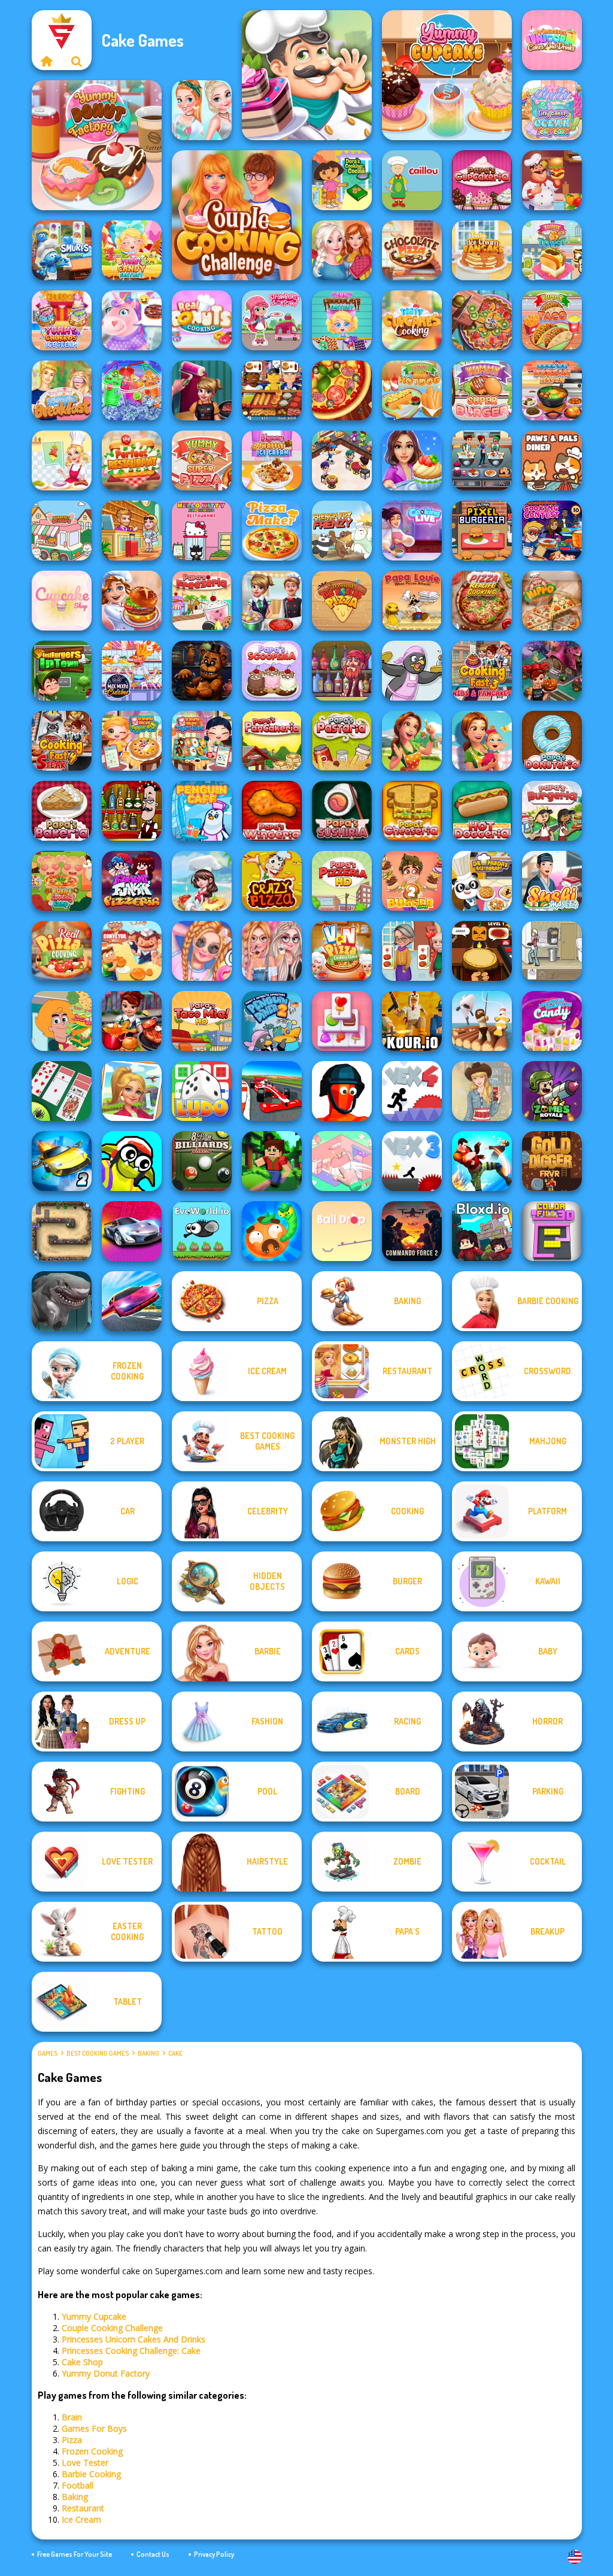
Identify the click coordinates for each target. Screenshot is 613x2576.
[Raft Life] (482, 1021)
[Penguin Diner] (412, 671)
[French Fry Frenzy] (342, 531)
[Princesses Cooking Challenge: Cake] (202, 110)
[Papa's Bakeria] (62, 811)
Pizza (72, 2440)
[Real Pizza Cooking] (62, 951)
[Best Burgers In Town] (62, 671)
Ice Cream (81, 2519)
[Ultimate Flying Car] (132, 1301)
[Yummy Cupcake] (447, 75)
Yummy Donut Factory (106, 2373)
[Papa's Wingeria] (272, 811)
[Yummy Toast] (552, 250)
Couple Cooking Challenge (112, 2328)
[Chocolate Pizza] (412, 250)
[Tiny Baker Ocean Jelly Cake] (552, 110)
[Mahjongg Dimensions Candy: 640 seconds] (552, 1021)
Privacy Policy (214, 2554)
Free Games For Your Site (75, 2554)
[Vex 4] (412, 1091)
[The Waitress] (552, 951)
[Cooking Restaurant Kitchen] (342, 460)
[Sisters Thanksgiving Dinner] (342, 250)
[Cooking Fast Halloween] (552, 671)
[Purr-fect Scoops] (62, 531)
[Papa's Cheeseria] (412, 811)
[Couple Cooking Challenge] (237, 215)
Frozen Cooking (92, 2451)
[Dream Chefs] (202, 881)
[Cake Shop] (307, 75)
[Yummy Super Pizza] (202, 460)
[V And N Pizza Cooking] (342, 951)
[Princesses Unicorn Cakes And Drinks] (552, 40)
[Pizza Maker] (342, 390)
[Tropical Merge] (132, 1091)
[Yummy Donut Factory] (97, 145)
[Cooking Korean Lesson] (552, 390)
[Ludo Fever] (202, 1091)
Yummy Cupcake (94, 2316)
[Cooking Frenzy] (272, 601)
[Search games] (77, 61)
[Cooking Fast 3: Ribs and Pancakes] (482, 671)
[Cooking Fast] (132, 1021)
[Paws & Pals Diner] (552, 460)
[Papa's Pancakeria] (272, 741)
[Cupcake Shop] (62, 601)
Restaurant (83, 2508)
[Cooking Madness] (412, 951)
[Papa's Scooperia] (272, 671)
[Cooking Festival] (132, 601)
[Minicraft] (272, 1161)
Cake (175, 2053)
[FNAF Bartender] (202, 671)
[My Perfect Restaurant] (132, 460)
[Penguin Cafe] (202, 811)
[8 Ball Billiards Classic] (202, 1161)
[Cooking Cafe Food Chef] (482, 460)
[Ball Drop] (342, 1231)
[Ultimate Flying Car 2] (62, 1161)
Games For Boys (94, 2428)
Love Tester (85, 2463)
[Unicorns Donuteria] (132, 320)
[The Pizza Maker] (272, 531)
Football (78, 2485)
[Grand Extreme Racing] (272, 1091)
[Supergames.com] (47, 61)
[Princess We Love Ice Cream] (272, 951)
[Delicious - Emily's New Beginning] (482, 741)
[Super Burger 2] (412, 881)
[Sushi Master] (552, 881)
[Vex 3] (412, 1161)
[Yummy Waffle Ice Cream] (272, 460)
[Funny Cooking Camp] (62, 881)
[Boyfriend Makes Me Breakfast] (62, 390)
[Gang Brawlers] (482, 1161)
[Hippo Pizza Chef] (552, 601)
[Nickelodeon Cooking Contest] (552, 531)
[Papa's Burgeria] (552, 811)
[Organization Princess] (342, 1161)
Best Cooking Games (98, 2053)
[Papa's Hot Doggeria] (482, 811)
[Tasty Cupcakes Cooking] (412, 320)
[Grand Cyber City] (132, 1231)
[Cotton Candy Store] (202, 951)
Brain (72, 2417)
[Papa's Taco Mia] (202, 1021)
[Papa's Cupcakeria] (482, 180)
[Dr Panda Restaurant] (482, 881)
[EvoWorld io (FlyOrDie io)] (202, 1231)
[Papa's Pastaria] (342, 741)
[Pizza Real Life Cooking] (482, 601)
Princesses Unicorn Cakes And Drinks (133, 2339)
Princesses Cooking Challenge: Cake (131, 2351)
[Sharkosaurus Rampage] (62, 1301)
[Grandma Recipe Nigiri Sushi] (202, 741)
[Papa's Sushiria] (342, 811)
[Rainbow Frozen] (132, 390)
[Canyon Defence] (62, 1231)
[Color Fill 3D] (552, 1231)
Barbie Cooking (91, 2474)
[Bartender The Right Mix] (132, 811)
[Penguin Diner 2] (272, 1021)
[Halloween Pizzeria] (482, 951)
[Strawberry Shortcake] (272, 320)
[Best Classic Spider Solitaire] (62, 1091)
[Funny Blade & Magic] (132, 1161)
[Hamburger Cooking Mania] (552, 180)
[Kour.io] (412, 1021)
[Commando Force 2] (412, 1231)
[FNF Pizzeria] (132, 881)
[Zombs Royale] (552, 1091)
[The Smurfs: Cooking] (62, 250)
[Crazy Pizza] (272, 881)
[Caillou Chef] (412, 180)
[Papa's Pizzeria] (342, 881)
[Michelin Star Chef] (62, 460)
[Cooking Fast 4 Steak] (62, 741)
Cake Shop (82, 2362)
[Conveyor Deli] (132, 951)
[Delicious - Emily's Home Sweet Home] (412, 741)
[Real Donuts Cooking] (202, 320)
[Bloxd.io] (482, 1231)
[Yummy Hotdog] (412, 390)
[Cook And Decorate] (202, 390)
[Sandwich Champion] (62, 1021)
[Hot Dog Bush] (272, 390)
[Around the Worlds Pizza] (342, 601)
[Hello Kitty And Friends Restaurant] (202, 531)
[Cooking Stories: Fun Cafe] (412, 460)
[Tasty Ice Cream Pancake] (482, 250)
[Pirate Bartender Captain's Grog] (342, 671)
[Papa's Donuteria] (552, 741)
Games (48, 2053)
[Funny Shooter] (342, 1091)
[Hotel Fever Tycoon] (132, 531)
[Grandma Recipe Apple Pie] (132, 741)
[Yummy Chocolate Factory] (342, 320)
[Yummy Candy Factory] (132, 250)
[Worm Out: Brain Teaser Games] (272, 1231)
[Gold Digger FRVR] (552, 1161)
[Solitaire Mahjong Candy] (342, 1021)
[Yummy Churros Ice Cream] (62, 320)
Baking (148, 2053)
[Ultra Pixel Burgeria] (482, 531)
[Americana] (482, 1091)
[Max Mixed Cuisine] (132, 671)
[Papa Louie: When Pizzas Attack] (412, 601)
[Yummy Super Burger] (482, 390)
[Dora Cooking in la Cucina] (342, 180)
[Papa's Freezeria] (202, 601)
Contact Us (153, 2554)
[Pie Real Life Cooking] (482, 320)
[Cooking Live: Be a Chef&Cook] (412, 531)
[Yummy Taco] (552, 320)
